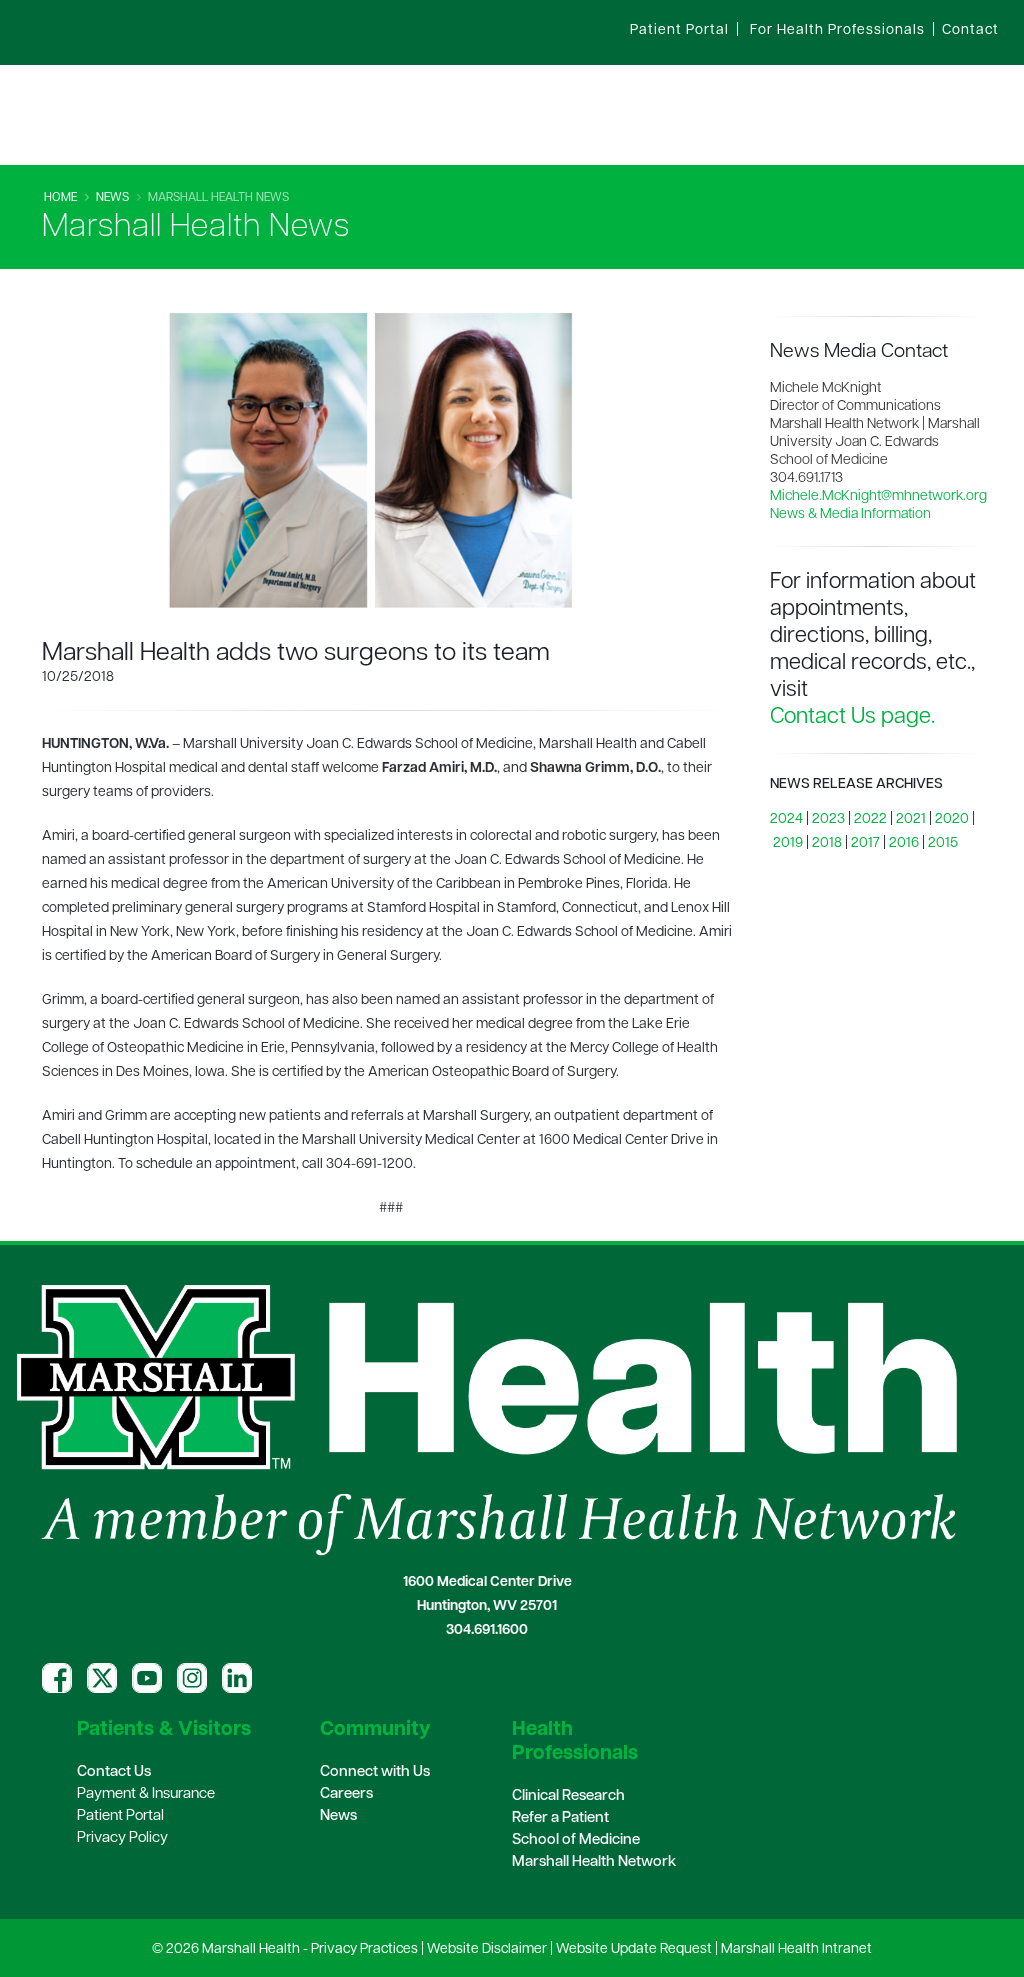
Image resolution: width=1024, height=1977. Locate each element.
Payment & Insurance (146, 1794)
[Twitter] (102, 1678)
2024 (786, 819)
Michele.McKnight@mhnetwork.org (878, 496)
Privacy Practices (364, 1949)
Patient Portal (120, 1816)
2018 (827, 843)
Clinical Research (568, 1796)
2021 (911, 819)
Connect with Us (375, 1772)
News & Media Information (850, 514)
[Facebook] (57, 1678)
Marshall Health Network (594, 1862)
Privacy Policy (122, 1838)
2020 (952, 819)
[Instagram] (192, 1678)
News (112, 198)
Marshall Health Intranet (796, 1949)
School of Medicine (576, 1840)
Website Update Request (634, 1949)
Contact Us (114, 1772)
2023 (828, 819)
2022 (870, 819)
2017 (865, 843)
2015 (943, 843)
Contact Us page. (852, 717)
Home (60, 198)
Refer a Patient (560, 1818)
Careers (346, 1794)
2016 (904, 843)
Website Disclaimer (487, 1949)
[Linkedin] (237, 1678)
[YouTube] (147, 1678)
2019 (788, 843)
